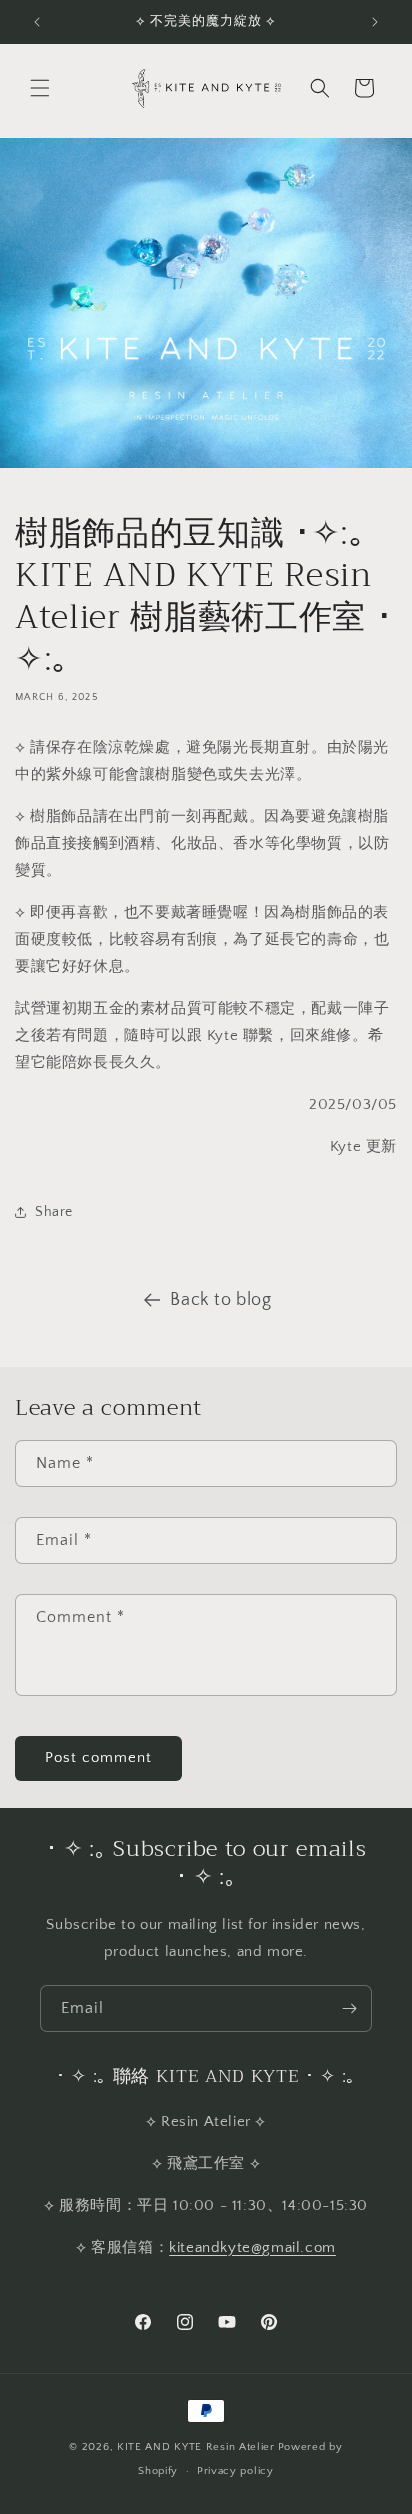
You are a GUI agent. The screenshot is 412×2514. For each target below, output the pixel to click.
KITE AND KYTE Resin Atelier (196, 2447)
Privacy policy (235, 2471)
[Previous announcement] (37, 22)
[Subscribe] (349, 2008)
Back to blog (220, 1300)
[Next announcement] (375, 22)
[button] (40, 88)
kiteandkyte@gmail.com (252, 2247)
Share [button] (54, 1212)
